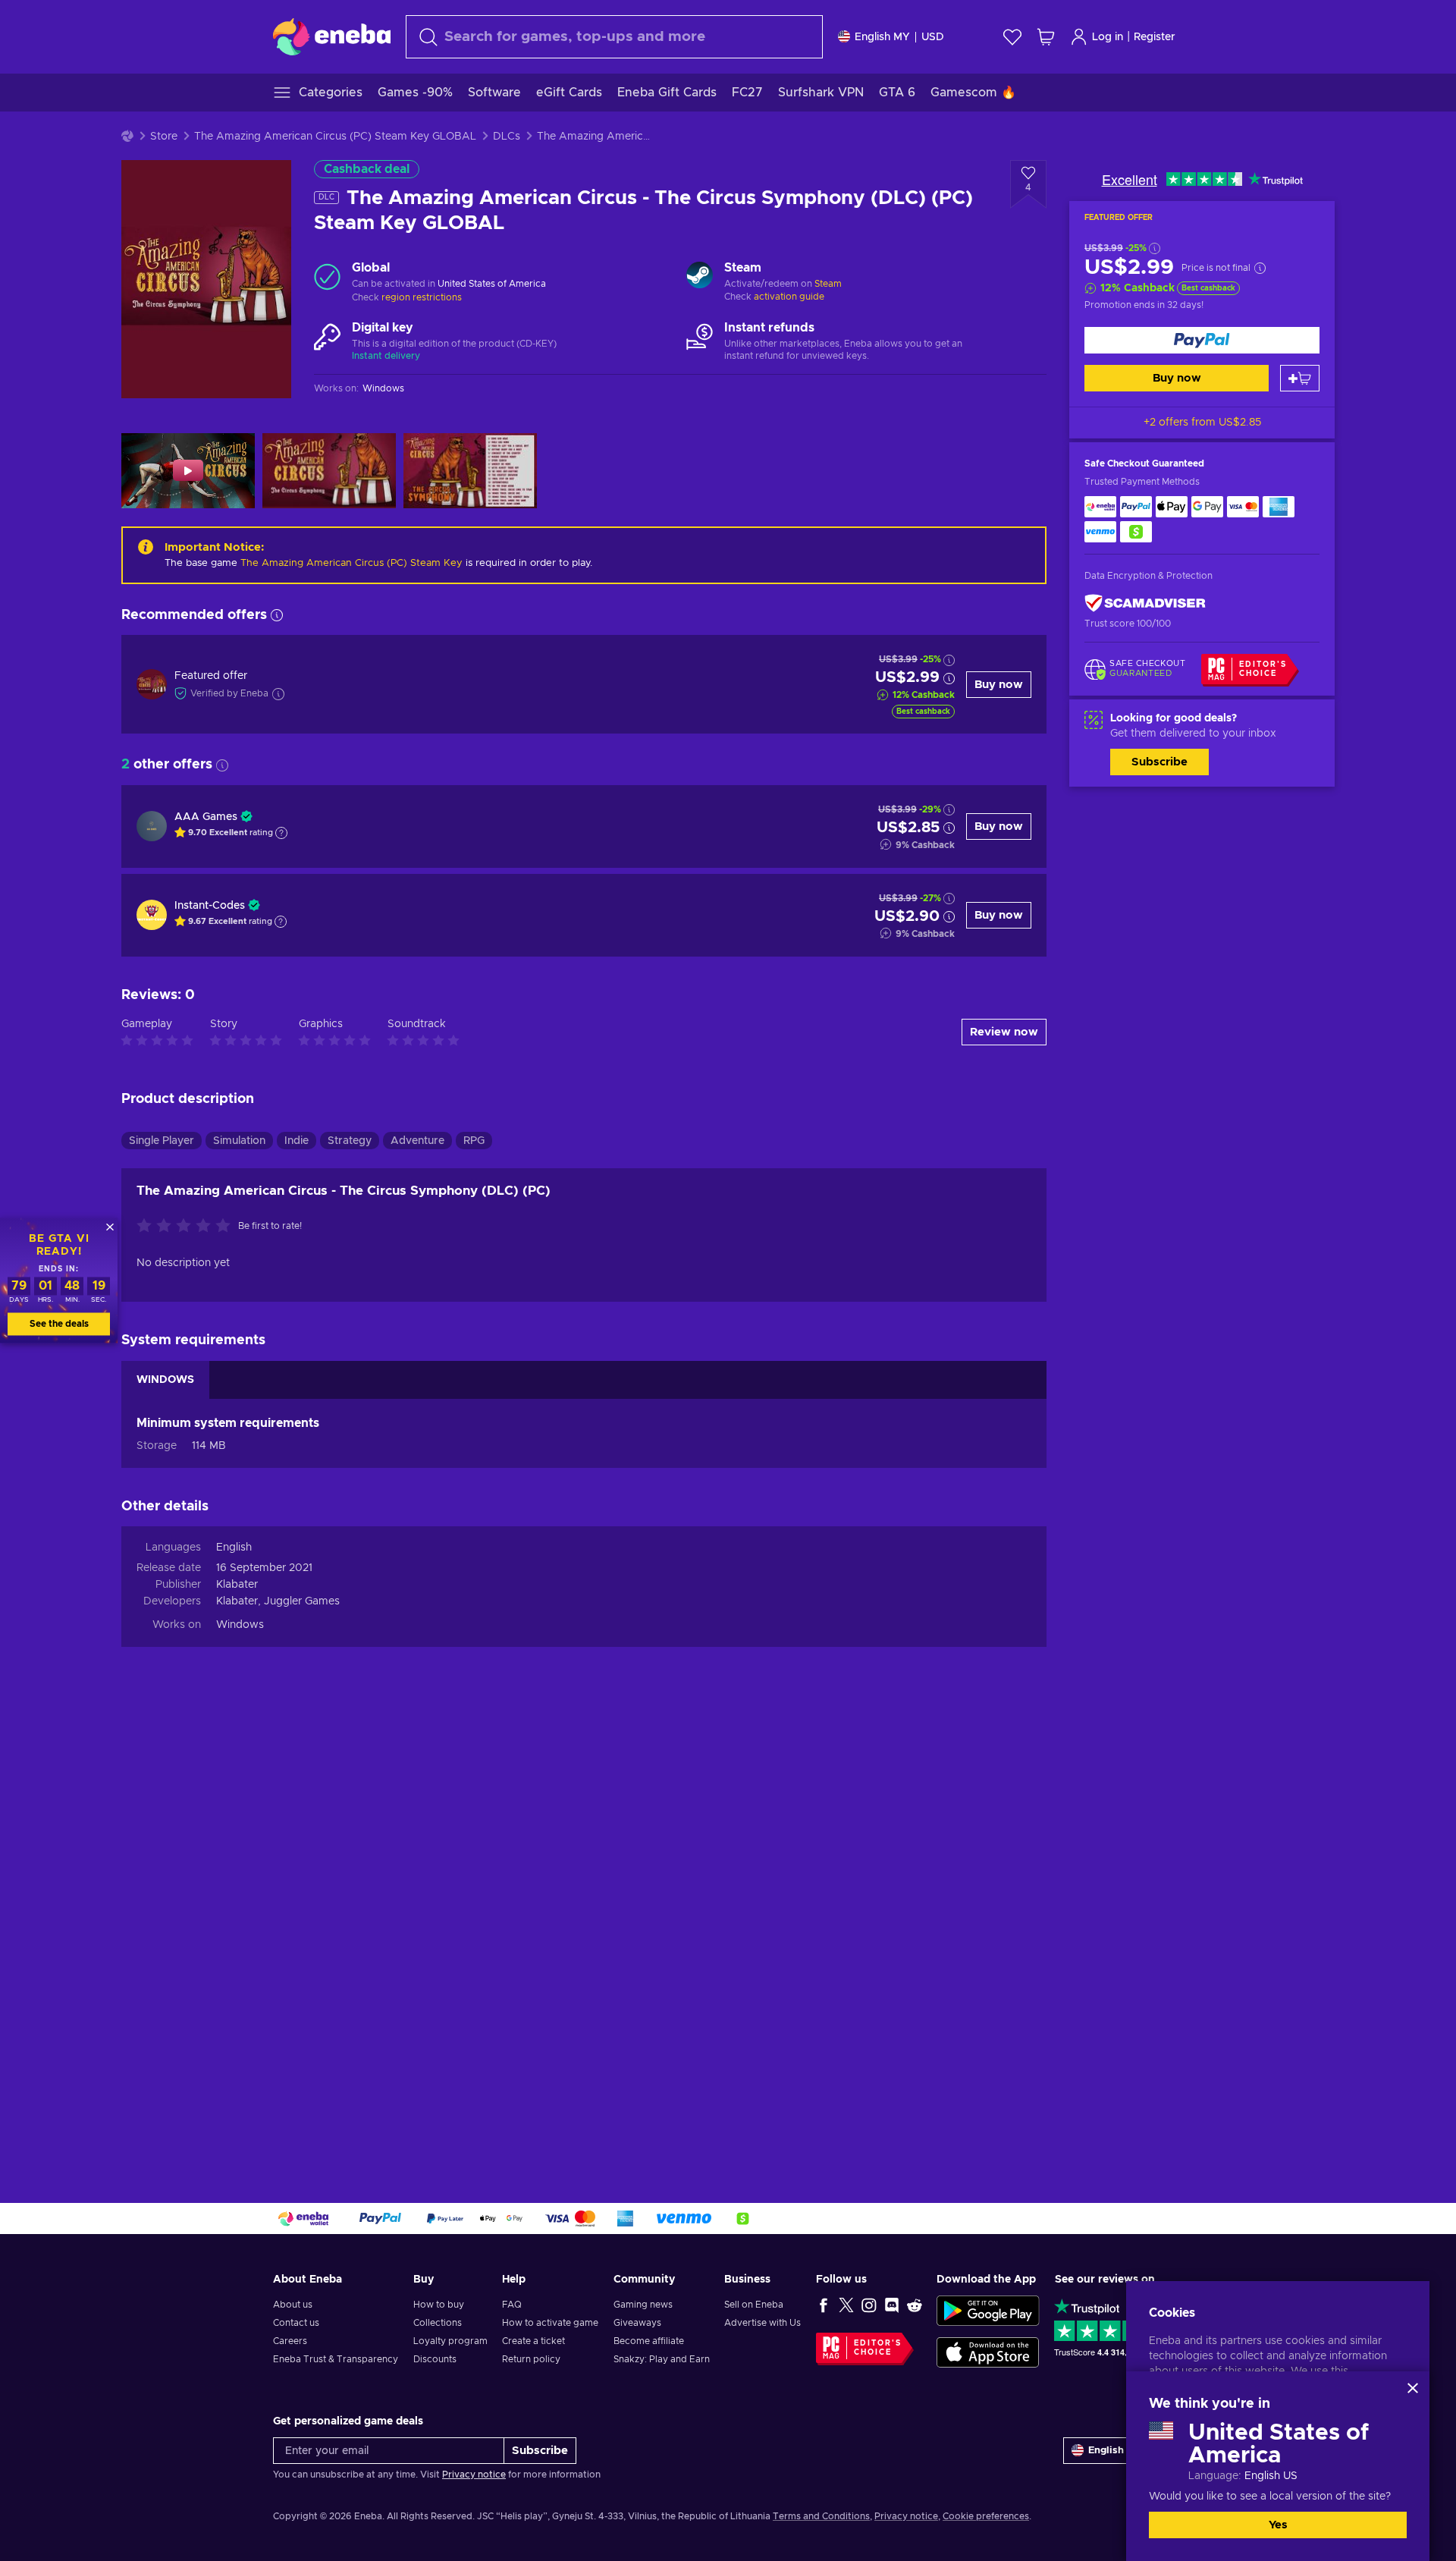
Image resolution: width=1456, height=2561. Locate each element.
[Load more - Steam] (700, 277)
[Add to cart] (1300, 378)
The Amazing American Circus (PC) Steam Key (351, 563)
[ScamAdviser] (1145, 603)
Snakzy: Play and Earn (662, 2359)
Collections (438, 2323)
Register (1155, 37)
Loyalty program (450, 2341)
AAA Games (206, 817)
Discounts (435, 2359)
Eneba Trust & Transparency (336, 2359)
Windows (240, 1625)
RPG (474, 1141)
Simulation (239, 1141)
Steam (828, 284)
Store (164, 137)
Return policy (531, 2359)
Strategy (350, 1141)
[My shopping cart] (1046, 37)
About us (293, 2305)
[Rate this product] (187, 1227)
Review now (1004, 1032)
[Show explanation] (281, 833)
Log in (1108, 37)
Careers (290, 2341)
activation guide (789, 297)
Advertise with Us (763, 2323)
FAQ (512, 2305)
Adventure (417, 1141)
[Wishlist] (1012, 37)
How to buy (439, 2305)
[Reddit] (915, 2305)
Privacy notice (474, 2475)
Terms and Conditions (821, 2516)
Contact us (296, 2323)
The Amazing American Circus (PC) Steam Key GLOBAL (335, 137)
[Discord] (892, 2305)
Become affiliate (649, 2341)
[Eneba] (332, 36)
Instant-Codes (210, 906)
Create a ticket (533, 2341)
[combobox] (614, 37)
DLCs (507, 137)
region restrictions (422, 297)
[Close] (1413, 2388)
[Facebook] (824, 2305)
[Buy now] (1202, 340)
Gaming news (643, 2305)
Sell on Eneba (754, 2305)
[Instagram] (869, 2305)
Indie (297, 1141)
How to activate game (550, 2323)
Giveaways (637, 2323)
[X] (846, 2305)
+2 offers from (1202, 423)
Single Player (162, 1141)
